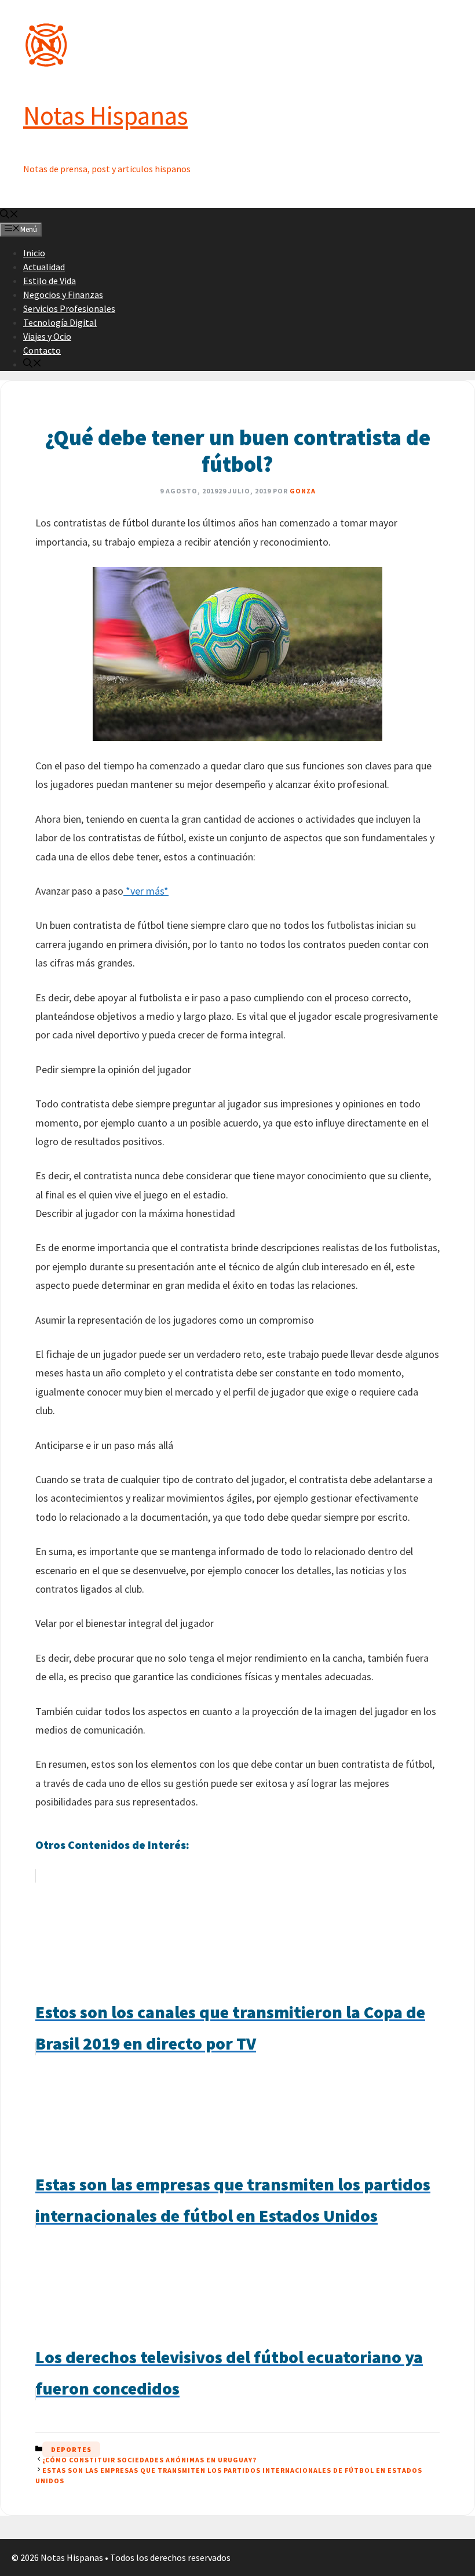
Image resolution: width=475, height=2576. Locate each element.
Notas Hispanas (105, 115)
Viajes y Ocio (47, 336)
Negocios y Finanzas (63, 295)
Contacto (42, 350)
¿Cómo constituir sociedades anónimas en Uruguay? (149, 2460)
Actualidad (44, 267)
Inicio (34, 253)
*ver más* (146, 891)
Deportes (71, 2449)
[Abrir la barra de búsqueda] (9, 215)
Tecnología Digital (60, 322)
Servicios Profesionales (69, 308)
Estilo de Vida (50, 281)
